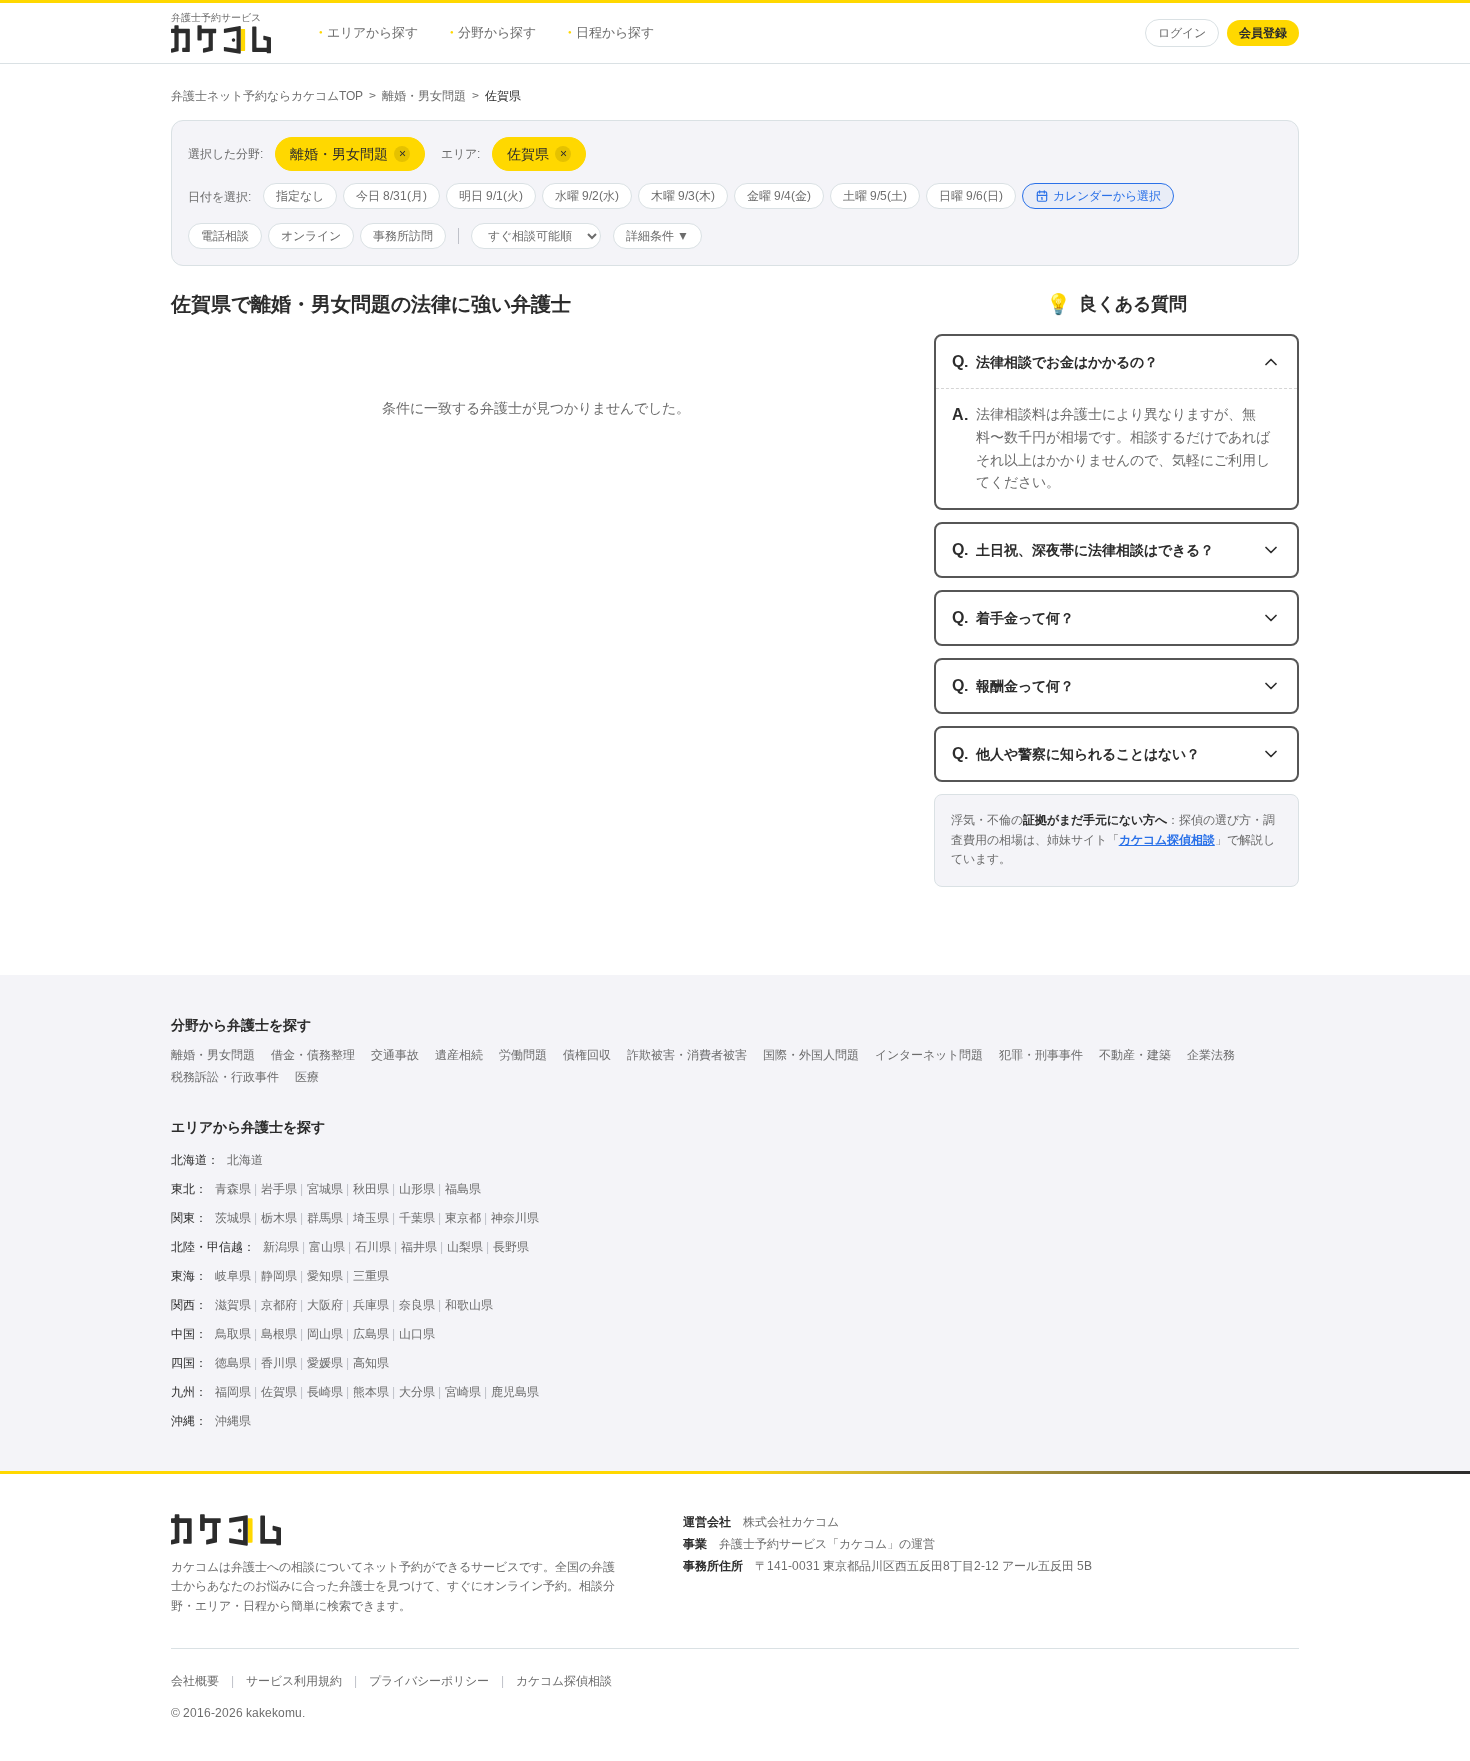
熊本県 (371, 1392)
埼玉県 (371, 1218)
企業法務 (1211, 1055)
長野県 (511, 1247)
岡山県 (325, 1334)
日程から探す (611, 32)
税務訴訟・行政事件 (225, 1077)
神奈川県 (515, 1218)
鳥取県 (233, 1334)
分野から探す (493, 32)
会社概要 (195, 1681)
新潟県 (281, 1247)
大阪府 (325, 1305)
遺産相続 (459, 1055)
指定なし (300, 196)
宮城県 (325, 1189)
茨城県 (233, 1218)
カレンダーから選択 (1107, 196)
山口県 (417, 1334)
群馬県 (325, 1218)
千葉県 (417, 1218)
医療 (307, 1077)
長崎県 (325, 1392)
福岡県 (233, 1392)
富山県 (327, 1247)
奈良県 (417, 1305)
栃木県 (279, 1218)
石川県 (373, 1247)
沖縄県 (233, 1421)
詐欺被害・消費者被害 (687, 1055)
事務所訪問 (403, 236)
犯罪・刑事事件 (1041, 1055)
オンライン (311, 236)
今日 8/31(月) (391, 196)
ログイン (1182, 33)
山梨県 (465, 1247)
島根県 (279, 1334)
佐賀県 (279, 1392)
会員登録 (1263, 33)
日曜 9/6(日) (971, 196)
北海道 (245, 1160)
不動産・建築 (1135, 1055)
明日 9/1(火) (491, 196)
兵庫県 (371, 1305)
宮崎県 (463, 1392)
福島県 (463, 1189)
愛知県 (325, 1276)
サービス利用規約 (294, 1681)
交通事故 (395, 1055)
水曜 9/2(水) (587, 196)
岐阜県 (233, 1276)
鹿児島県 (515, 1392)
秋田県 (371, 1189)
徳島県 (233, 1363)
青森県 (233, 1189)
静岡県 (279, 1276)
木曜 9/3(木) (683, 196)
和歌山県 (469, 1305)
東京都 (463, 1218)
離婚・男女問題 (424, 96)
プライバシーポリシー (429, 1681)
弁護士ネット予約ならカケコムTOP (267, 96)
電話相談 (225, 236)
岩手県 (279, 1189)
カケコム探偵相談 (1167, 840)
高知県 (371, 1363)
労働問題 (523, 1055)
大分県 (417, 1392)
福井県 (419, 1247)
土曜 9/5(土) (875, 196)
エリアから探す (368, 32)
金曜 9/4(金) (779, 196)
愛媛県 (325, 1363)
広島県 (371, 1334)
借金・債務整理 (313, 1055)
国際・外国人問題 (811, 1055)
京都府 (279, 1305)
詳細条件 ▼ (657, 236)
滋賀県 (233, 1305)
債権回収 (587, 1055)
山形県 (417, 1189)
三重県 (371, 1276)
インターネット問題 (929, 1055)
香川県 (279, 1363)
